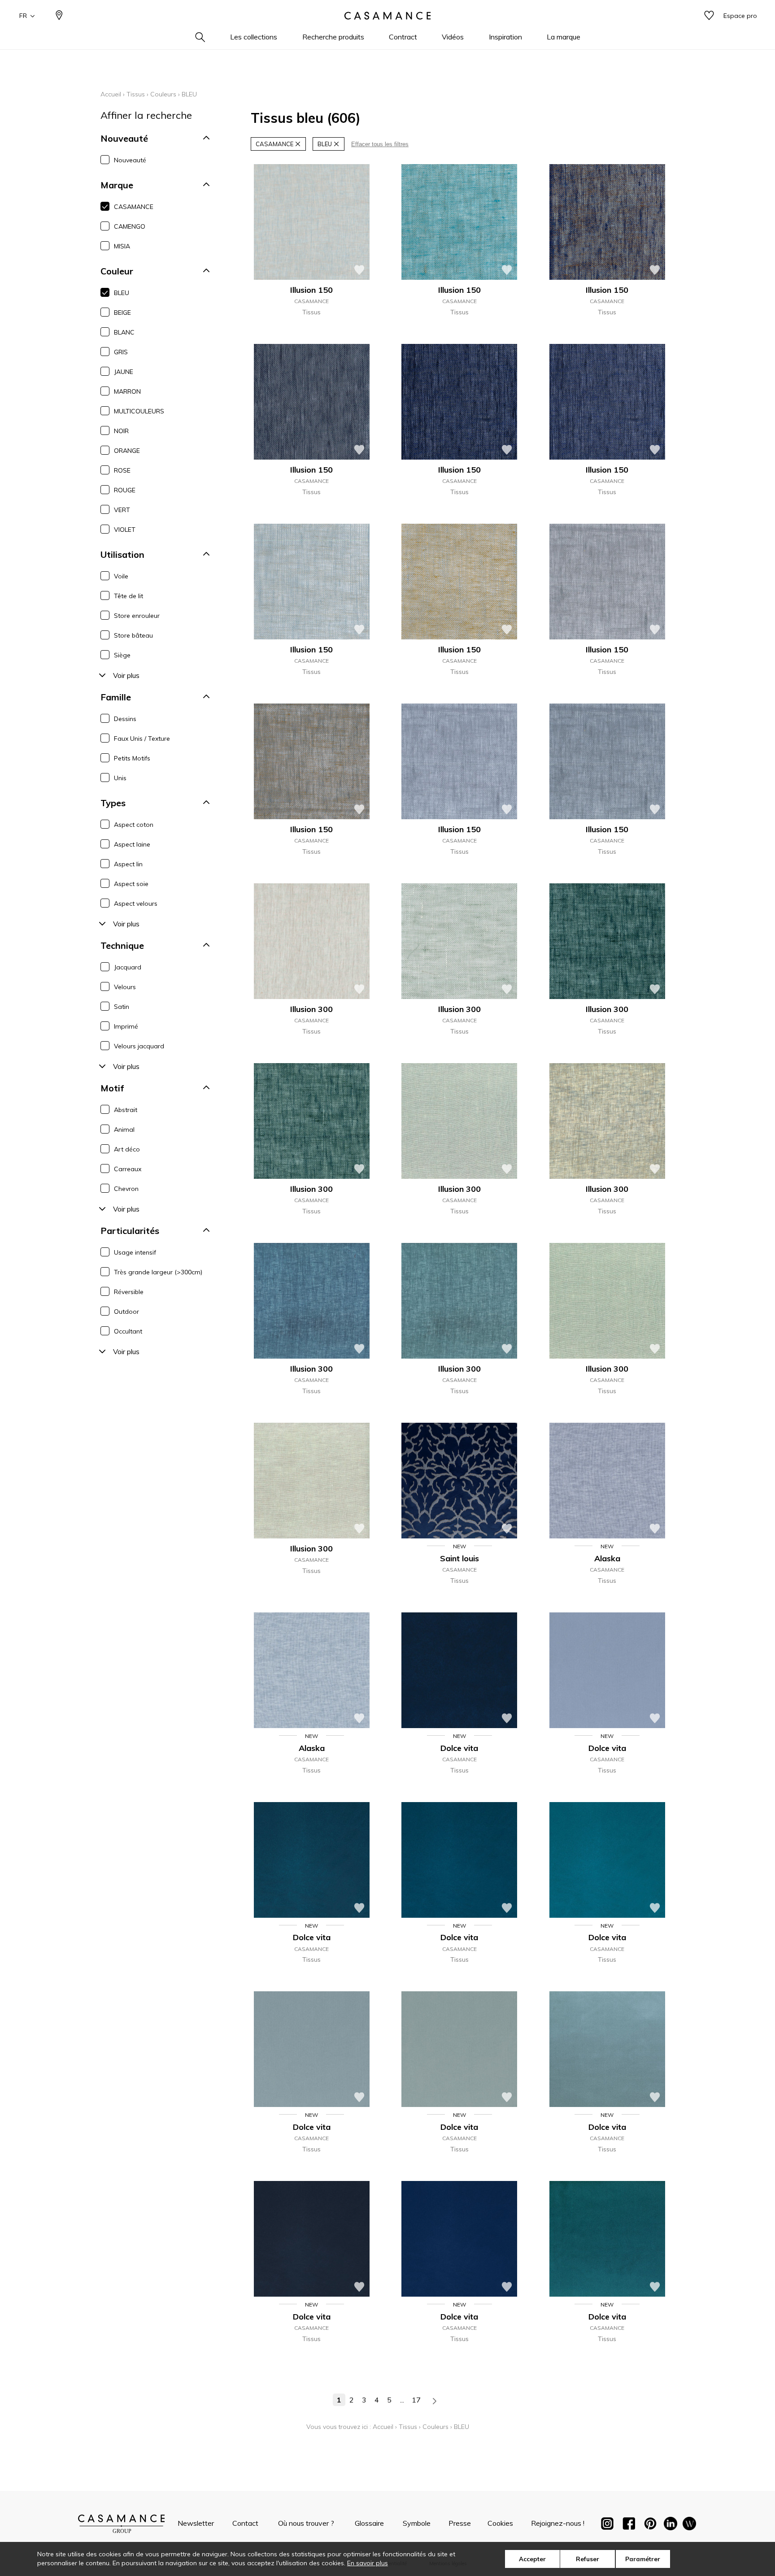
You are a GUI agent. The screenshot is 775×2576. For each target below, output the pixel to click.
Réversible (129, 1292)
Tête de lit (128, 596)
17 (416, 2400)
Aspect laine (132, 844)
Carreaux (128, 1169)
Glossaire (369, 2523)
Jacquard (128, 967)
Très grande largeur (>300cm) (158, 1272)
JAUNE (124, 372)
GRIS (121, 352)
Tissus (136, 94)
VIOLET (125, 530)
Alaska (607, 1558)
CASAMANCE (134, 207)
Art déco (127, 1149)
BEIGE (122, 313)
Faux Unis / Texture (142, 738)
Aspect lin (128, 864)
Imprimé (126, 1026)
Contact (245, 2523)
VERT (122, 510)
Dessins (125, 719)
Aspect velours (136, 904)
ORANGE (127, 451)
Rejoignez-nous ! (558, 2523)
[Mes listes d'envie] (709, 16)
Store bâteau (133, 635)
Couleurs (163, 94)
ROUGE (125, 490)
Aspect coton (134, 825)
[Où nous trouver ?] (59, 16)
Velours (125, 987)
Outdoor (126, 1312)
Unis (120, 778)
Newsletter (196, 2523)
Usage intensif (135, 1252)
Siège (122, 655)
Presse (460, 2523)
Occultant (128, 1331)
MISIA (122, 246)
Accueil (111, 94)
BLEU (122, 293)
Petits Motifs (132, 758)
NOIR (121, 431)
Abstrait (126, 1110)
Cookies (500, 2523)
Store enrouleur (137, 616)
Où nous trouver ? (306, 2523)
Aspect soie (131, 884)
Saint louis (459, 1558)
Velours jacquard (139, 1046)
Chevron (126, 1189)
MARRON (127, 391)
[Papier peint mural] (689, 2525)
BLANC (124, 332)
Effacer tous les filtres (380, 144)
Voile (121, 576)
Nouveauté (130, 160)
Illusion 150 (311, 290)
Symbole (417, 2523)
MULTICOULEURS (139, 411)
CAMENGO (130, 226)
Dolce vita (459, 1748)
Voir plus (126, 675)
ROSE (122, 470)
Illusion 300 (311, 1009)
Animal (124, 1129)
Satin (122, 1007)
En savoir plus (368, 2563)
